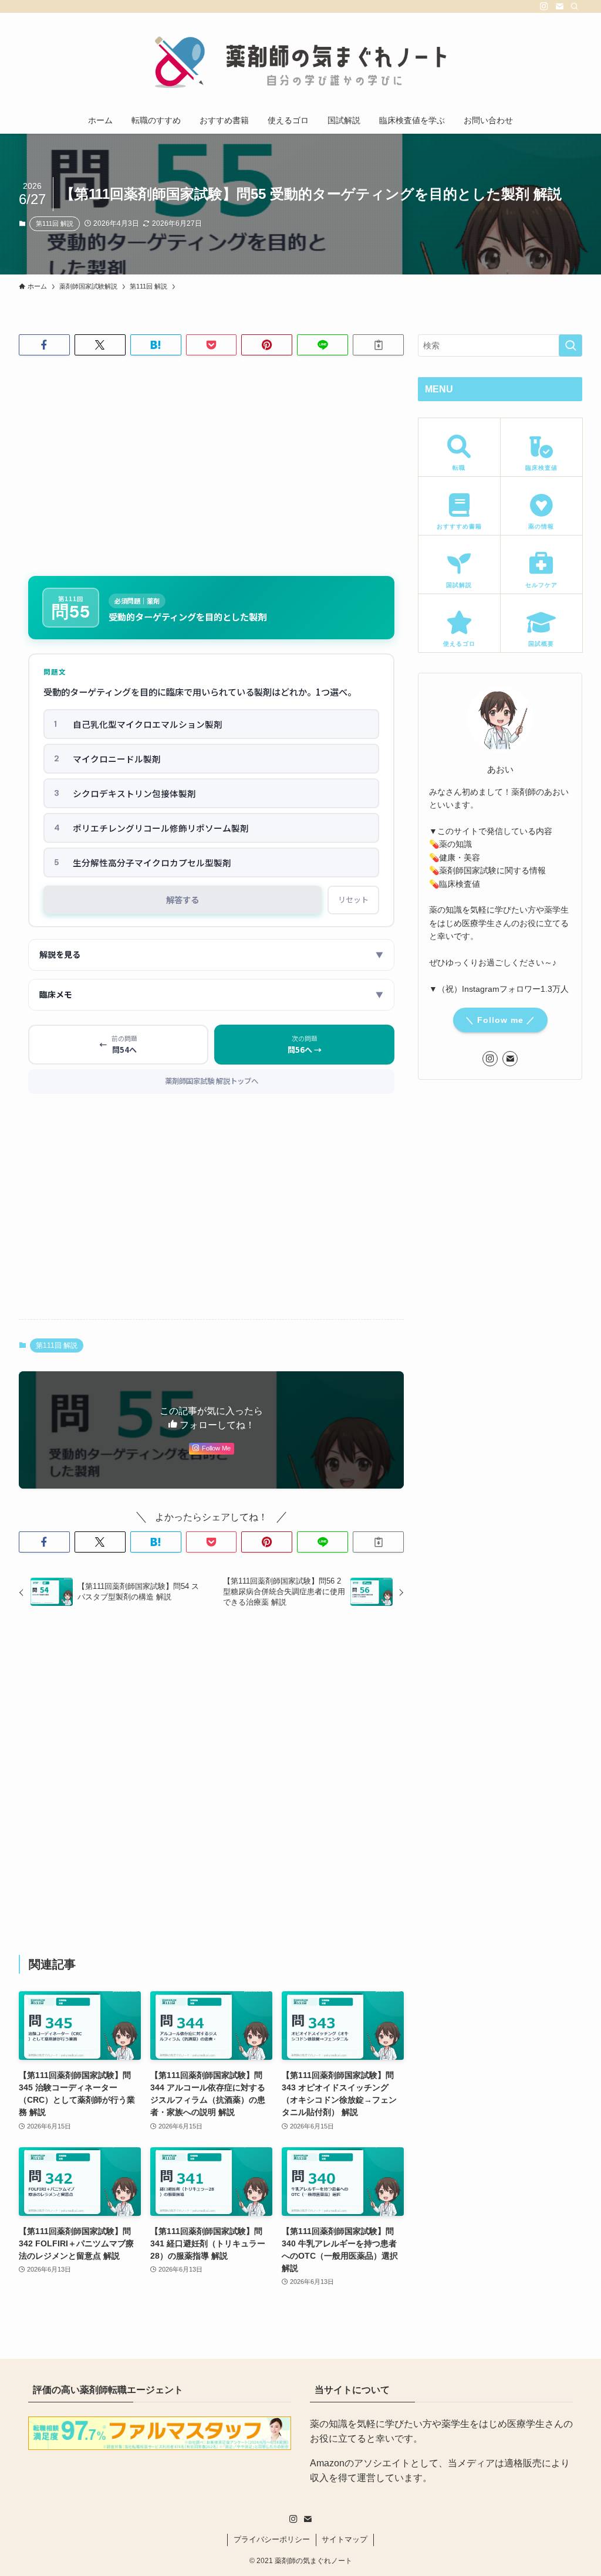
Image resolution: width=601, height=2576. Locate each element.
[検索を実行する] (570, 345)
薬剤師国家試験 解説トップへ (212, 1081)
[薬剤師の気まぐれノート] (300, 62)
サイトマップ (345, 2539)
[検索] (575, 6)
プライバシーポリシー (272, 2539)
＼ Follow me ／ (500, 1020)
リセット (353, 899)
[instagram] (544, 6)
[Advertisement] (211, 456)
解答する (183, 899)
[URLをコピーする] (378, 345)
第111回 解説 (55, 223)
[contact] (559, 6)
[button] (44, 345)
